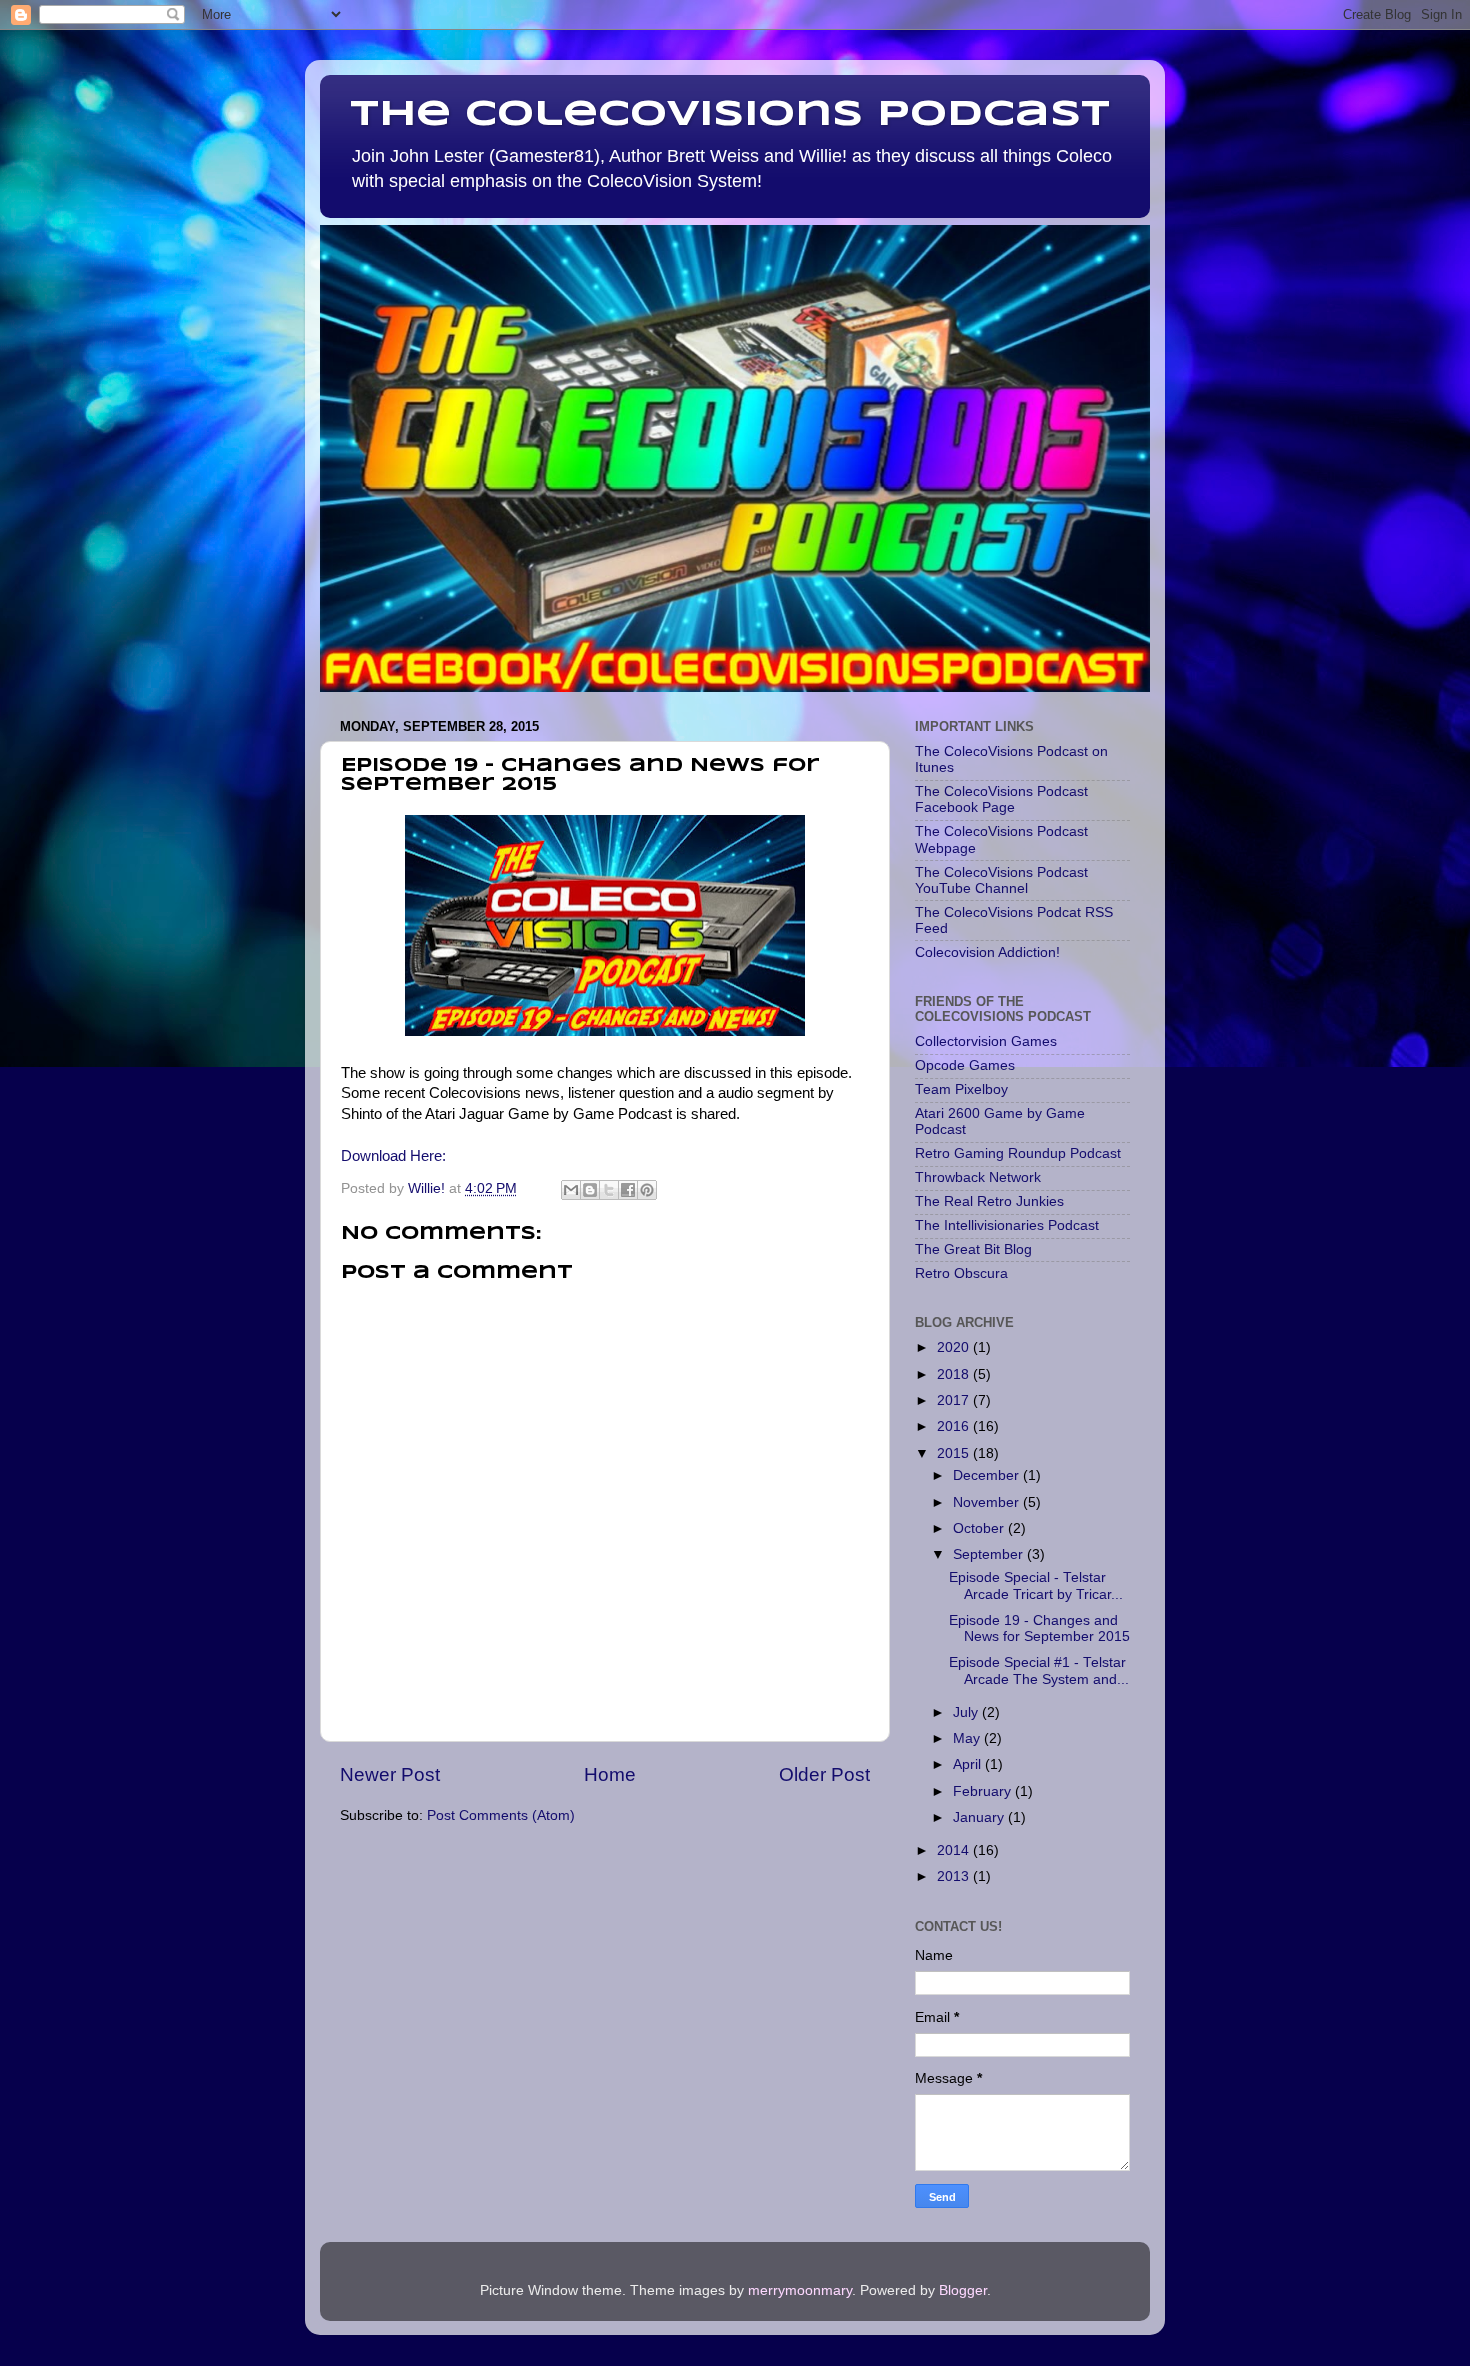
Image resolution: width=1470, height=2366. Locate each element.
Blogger (963, 2290)
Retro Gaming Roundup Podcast (1018, 1153)
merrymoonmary (800, 2290)
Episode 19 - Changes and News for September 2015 (1039, 1628)
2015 (955, 1453)
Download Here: (393, 1156)
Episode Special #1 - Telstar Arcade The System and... (1039, 1670)
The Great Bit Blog (973, 1249)
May (968, 1738)
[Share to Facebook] (628, 1190)
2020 (955, 1347)
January (980, 1817)
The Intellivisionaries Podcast (1007, 1225)
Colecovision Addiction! (987, 952)
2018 (955, 1374)
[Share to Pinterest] (647, 1190)
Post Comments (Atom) (501, 1815)
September (990, 1554)
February (984, 1791)
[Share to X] (609, 1190)
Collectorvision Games (986, 1041)
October (980, 1528)
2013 (955, 1876)
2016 (955, 1426)
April (969, 1764)
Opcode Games (965, 1065)
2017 (955, 1400)
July (967, 1712)
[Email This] (571, 1190)
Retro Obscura (961, 1273)
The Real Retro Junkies (989, 1201)
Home (610, 1774)
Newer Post (390, 1774)
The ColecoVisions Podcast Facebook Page (1001, 799)
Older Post (824, 1774)
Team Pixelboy (961, 1089)
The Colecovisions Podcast (730, 115)
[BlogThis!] (590, 1190)
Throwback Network (978, 1177)
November (988, 1502)
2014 (955, 1850)
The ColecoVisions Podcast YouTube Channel (1001, 880)
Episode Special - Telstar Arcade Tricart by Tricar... (1036, 1585)
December (988, 1475)
